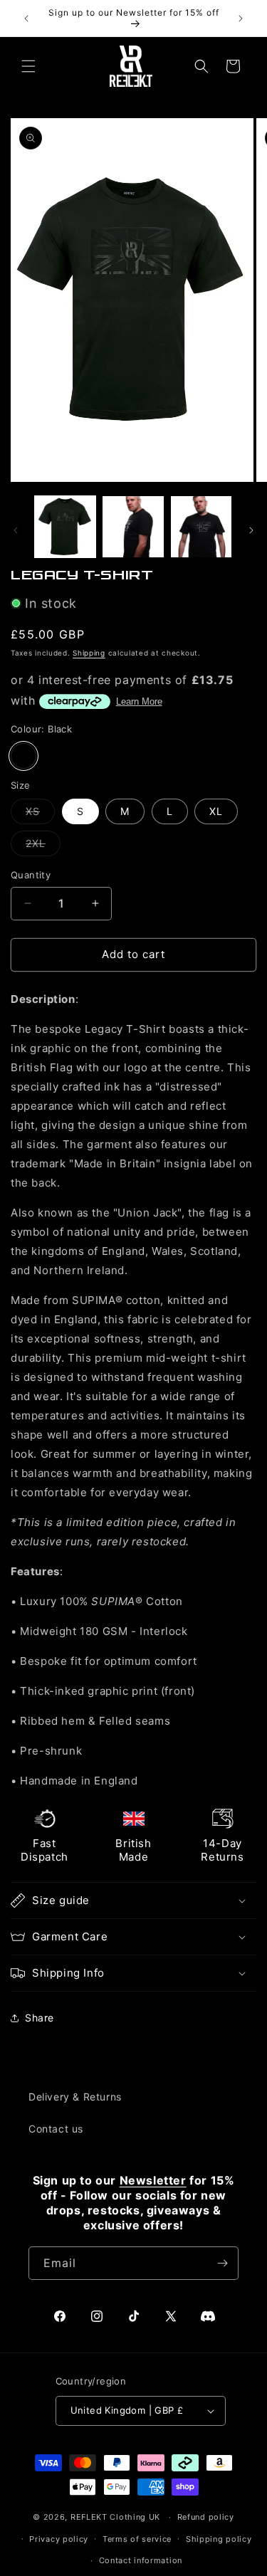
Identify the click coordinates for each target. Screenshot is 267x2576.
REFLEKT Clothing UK (115, 2517)
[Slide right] (251, 530)
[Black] (23, 756)
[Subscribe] (222, 2263)
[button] (28, 66)
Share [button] (40, 2018)
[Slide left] (16, 530)
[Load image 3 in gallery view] (201, 526)
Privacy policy (59, 2539)
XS (40, 814)
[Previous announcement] (26, 19)
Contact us (56, 2129)
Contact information (141, 2560)
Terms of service (137, 2539)
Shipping (89, 653)
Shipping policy (219, 2539)
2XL (43, 846)
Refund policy (206, 2517)
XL (216, 811)
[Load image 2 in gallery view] (133, 526)
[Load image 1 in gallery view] (65, 526)
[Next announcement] (241, 19)
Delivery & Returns (75, 2097)
